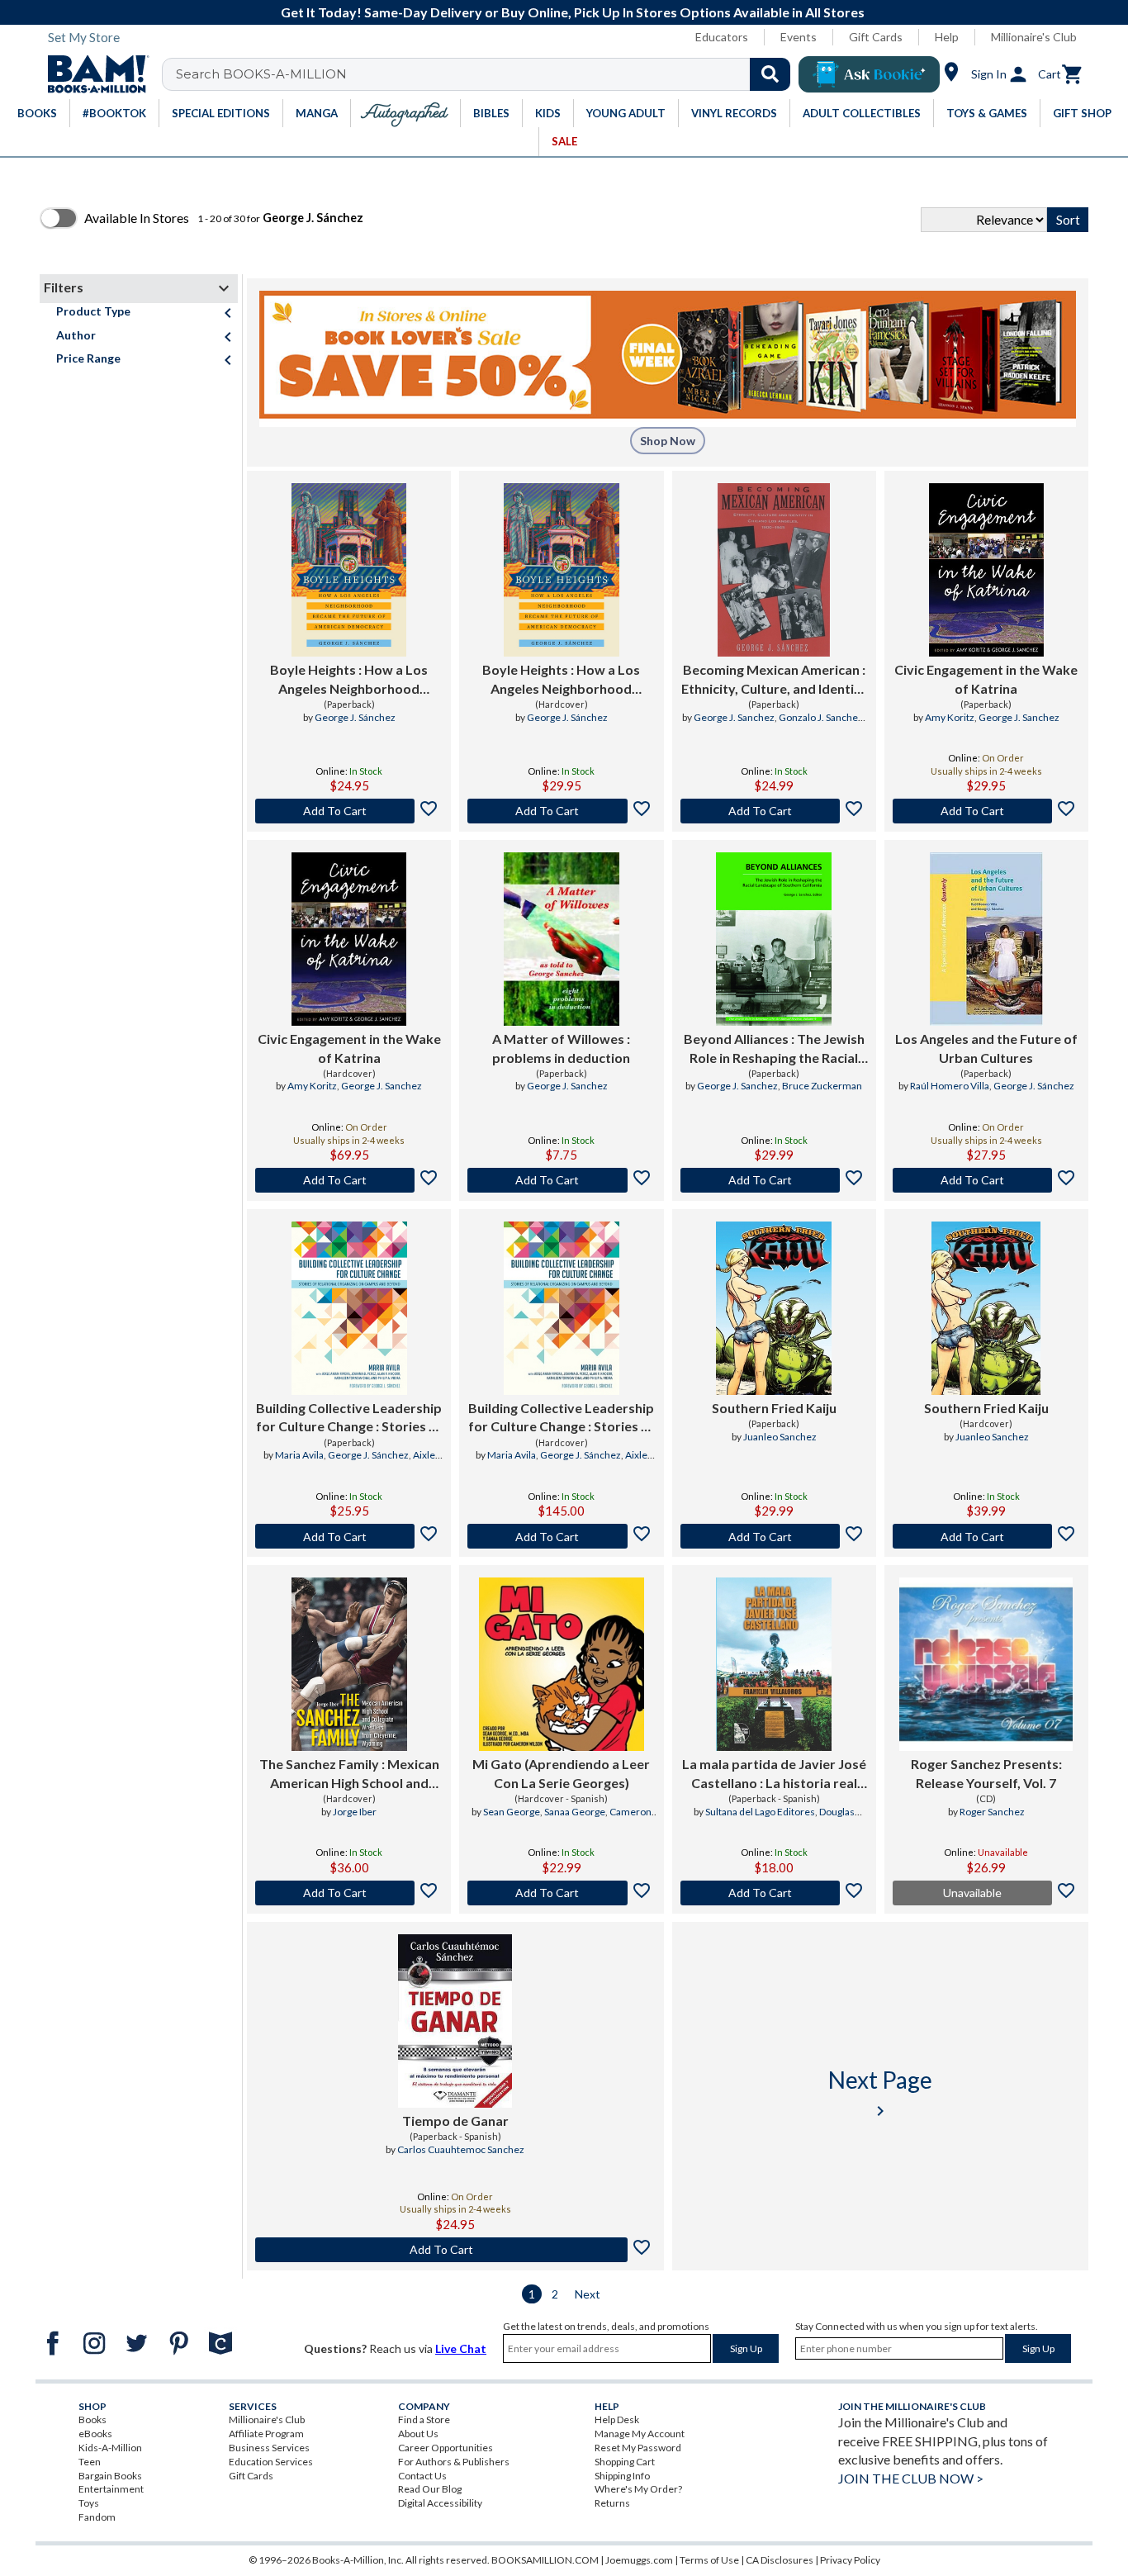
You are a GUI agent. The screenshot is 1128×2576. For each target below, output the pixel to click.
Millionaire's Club (1034, 37)
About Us (418, 2434)
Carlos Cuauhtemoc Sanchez (461, 2149)
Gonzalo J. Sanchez (821, 717)
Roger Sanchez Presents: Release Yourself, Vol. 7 (986, 1773)
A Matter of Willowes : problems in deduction (561, 1048)
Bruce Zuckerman (822, 1086)
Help (947, 37)
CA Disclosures (780, 2560)
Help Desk (617, 2419)
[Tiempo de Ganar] (455, 2021)
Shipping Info (622, 2476)
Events (799, 37)
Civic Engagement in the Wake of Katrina (986, 678)
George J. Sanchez (734, 717)
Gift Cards (876, 37)
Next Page (880, 2093)
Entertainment (111, 2489)
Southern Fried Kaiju (774, 1408)
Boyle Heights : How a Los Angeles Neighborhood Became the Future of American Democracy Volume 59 (349, 680)
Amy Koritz (950, 717)
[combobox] (487, 74)
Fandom (97, 2517)
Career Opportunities (446, 2448)
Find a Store (424, 2419)
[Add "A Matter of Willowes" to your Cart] (561, 1180)
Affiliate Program (266, 2434)
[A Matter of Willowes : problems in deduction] (562, 939)
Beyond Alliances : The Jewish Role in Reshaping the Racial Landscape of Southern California (774, 1049)
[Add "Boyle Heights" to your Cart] (349, 811)
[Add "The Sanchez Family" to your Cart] (349, 1893)
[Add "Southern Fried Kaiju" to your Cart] (774, 1536)
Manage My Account (640, 2434)
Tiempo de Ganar (455, 2121)
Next (588, 2294)
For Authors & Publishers (454, 2462)
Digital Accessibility (440, 2503)
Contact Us (422, 2476)
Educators (722, 37)
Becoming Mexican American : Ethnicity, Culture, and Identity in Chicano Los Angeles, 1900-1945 (774, 680)
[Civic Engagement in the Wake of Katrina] (986, 570)
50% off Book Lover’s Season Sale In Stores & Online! (573, 12)
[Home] (92, 74)
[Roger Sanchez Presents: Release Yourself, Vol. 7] (986, 1664)
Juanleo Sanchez (780, 1437)
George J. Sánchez (355, 717)
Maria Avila (299, 1455)
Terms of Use (709, 2560)
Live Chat (461, 2348)
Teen (90, 2462)
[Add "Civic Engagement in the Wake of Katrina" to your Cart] (986, 811)
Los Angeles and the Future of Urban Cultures (986, 1048)
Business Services (269, 2448)
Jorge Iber (355, 1812)
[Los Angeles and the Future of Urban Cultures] (986, 939)
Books (92, 2419)
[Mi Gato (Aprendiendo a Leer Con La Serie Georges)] (562, 1664)
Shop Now (668, 441)
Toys (89, 2503)
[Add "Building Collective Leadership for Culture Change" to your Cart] (349, 1536)
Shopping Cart (625, 2462)
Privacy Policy (850, 2560)
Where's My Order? (638, 2489)
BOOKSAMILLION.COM (545, 2560)
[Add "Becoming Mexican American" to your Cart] (774, 811)
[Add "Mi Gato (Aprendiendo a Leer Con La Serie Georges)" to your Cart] (561, 1893)
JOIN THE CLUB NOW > (911, 2478)
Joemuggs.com (639, 2560)
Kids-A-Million (110, 2448)
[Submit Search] (770, 74)
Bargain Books (110, 2476)
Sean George (512, 1812)
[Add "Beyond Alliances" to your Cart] (774, 1180)
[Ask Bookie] (869, 74)
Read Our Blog (430, 2489)
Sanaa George (575, 1812)
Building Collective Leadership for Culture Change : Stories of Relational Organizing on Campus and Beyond (349, 1418)
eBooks (95, 2434)
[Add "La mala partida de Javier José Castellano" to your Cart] (774, 1893)
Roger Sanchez (992, 1812)
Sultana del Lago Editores (760, 1812)
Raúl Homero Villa (950, 1086)
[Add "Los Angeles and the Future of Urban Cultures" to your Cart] (986, 1180)
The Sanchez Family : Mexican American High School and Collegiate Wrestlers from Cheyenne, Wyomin (349, 1774)
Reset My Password (638, 2448)
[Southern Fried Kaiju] (774, 1308)
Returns (612, 2503)
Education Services (271, 2462)
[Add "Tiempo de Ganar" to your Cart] (455, 2250)
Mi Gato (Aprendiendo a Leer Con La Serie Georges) (561, 1773)
